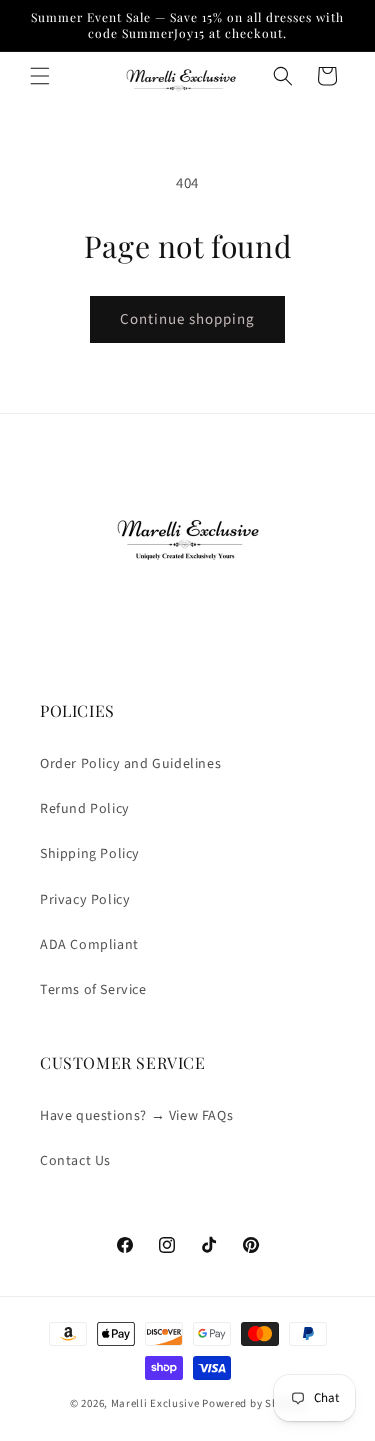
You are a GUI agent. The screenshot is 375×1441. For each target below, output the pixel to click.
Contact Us (75, 1161)
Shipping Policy (90, 854)
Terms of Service (93, 990)
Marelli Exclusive (155, 1403)
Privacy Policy (85, 900)
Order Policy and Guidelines (130, 764)
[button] (40, 76)
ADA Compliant (89, 945)
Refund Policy (85, 809)
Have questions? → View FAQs (136, 1116)
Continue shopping (187, 319)
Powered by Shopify (253, 1403)
